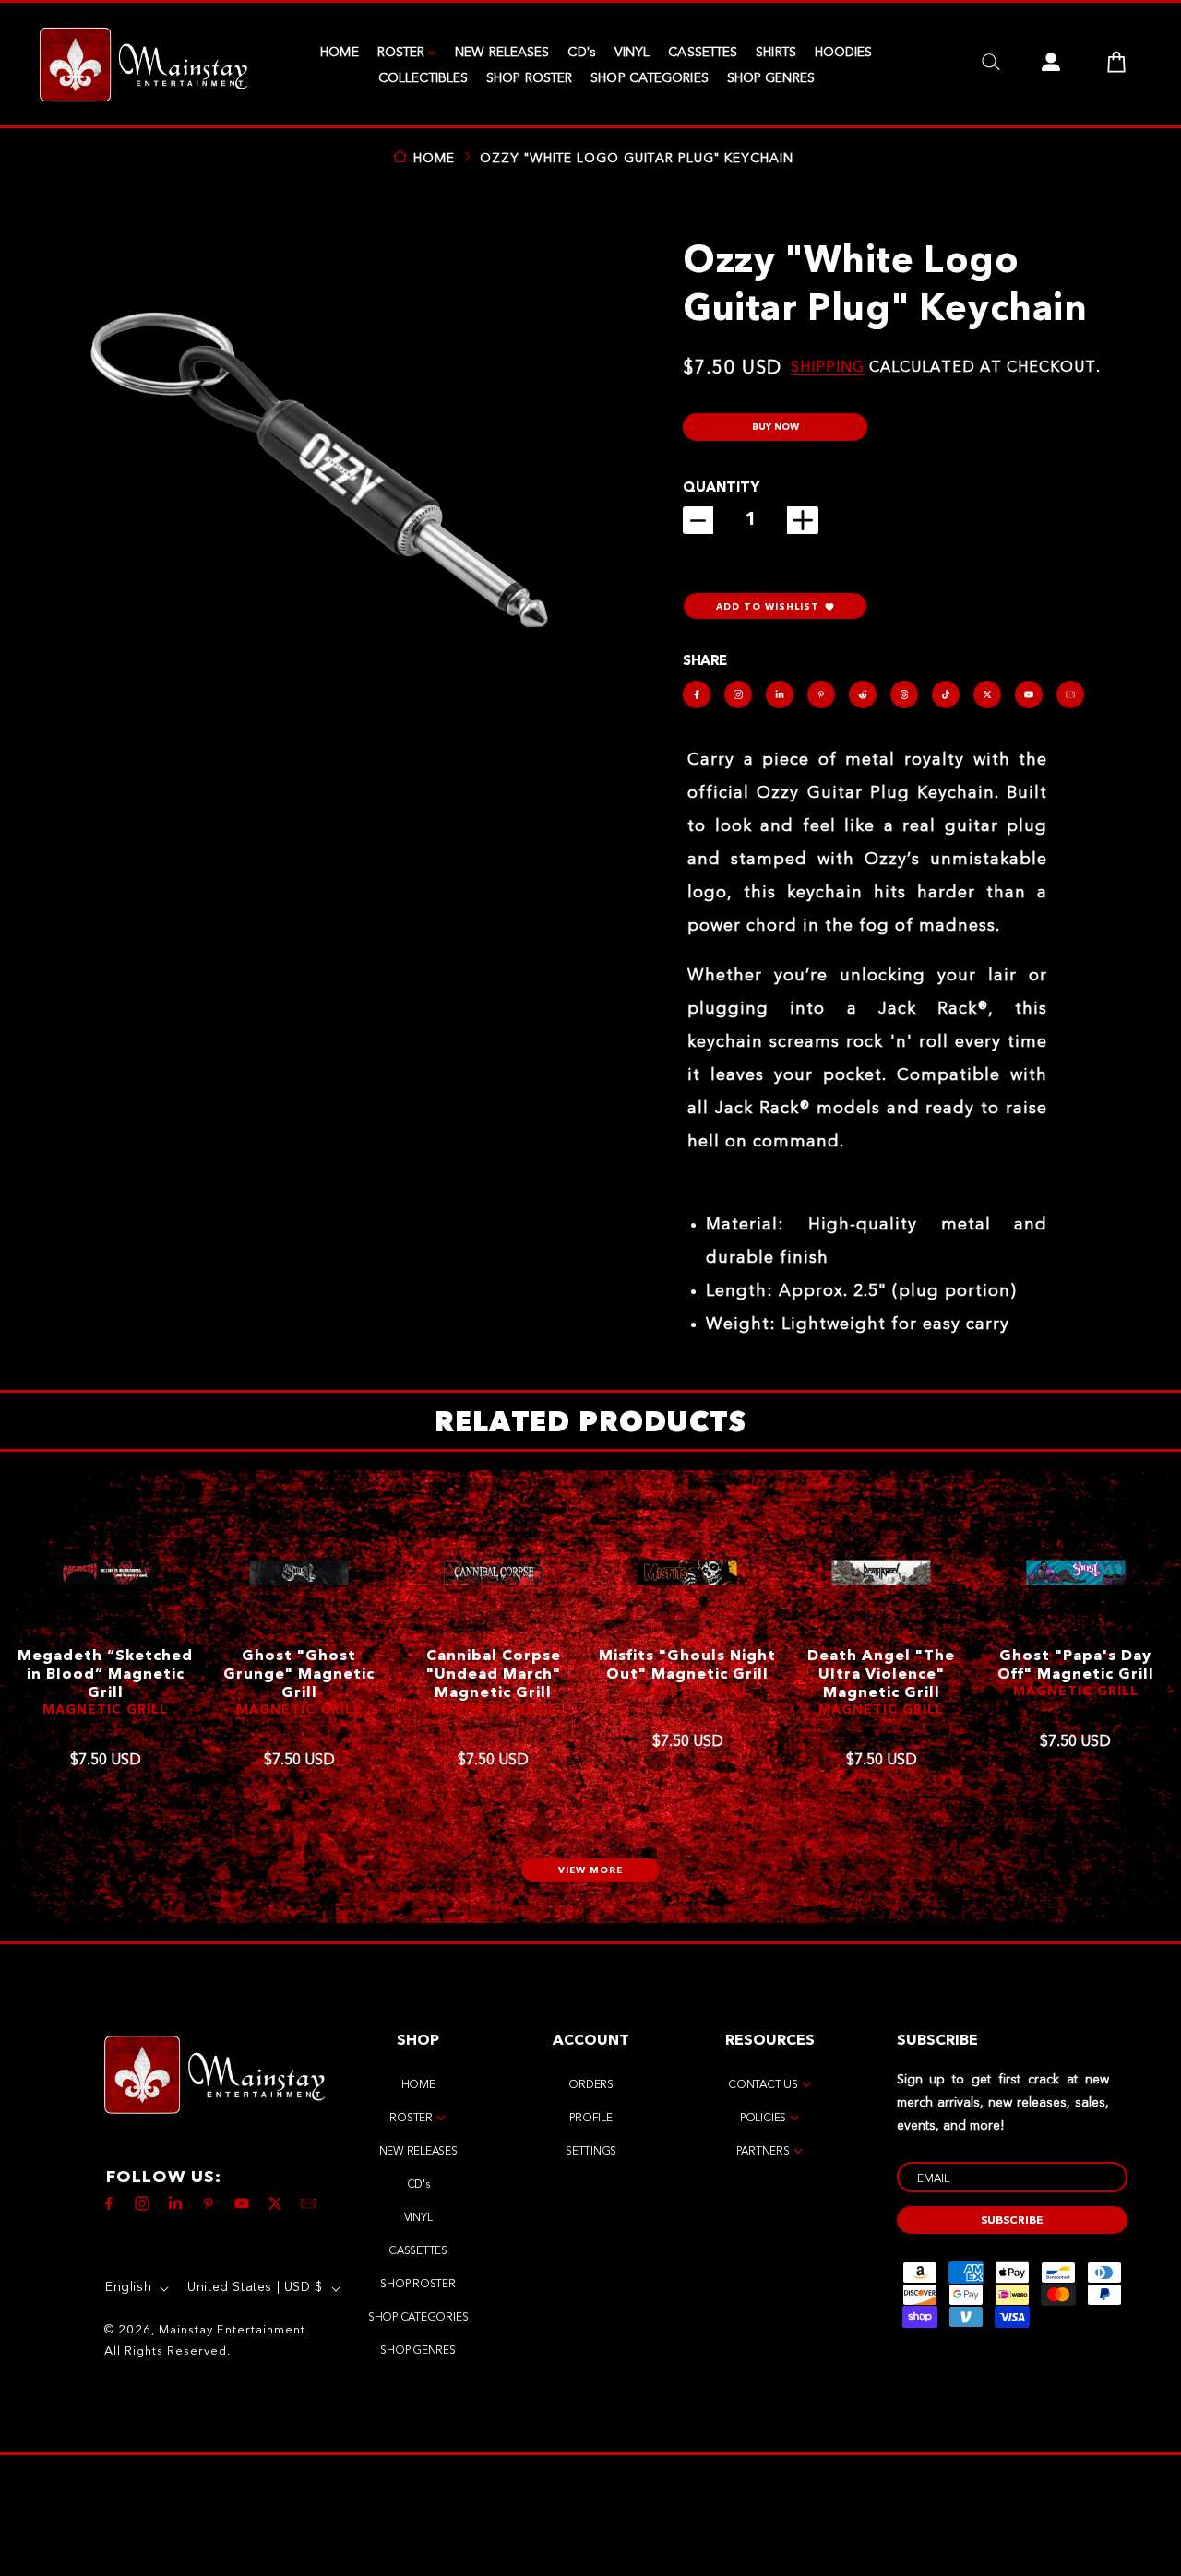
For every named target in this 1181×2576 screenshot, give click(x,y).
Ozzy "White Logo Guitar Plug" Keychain (637, 159)
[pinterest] (821, 694)
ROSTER (401, 53)
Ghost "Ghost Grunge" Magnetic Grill (299, 1675)
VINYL (632, 53)
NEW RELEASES (502, 53)
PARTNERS (763, 2152)
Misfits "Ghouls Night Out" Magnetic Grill (687, 1666)
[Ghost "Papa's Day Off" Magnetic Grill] (1075, 1573)
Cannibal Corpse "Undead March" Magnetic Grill (494, 1675)
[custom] (738, 694)
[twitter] (987, 694)
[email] (1070, 694)
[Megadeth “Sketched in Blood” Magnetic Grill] (105, 1573)
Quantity (721, 488)
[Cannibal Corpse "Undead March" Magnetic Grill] (493, 1573)
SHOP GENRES (771, 78)
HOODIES (844, 53)
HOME (339, 53)
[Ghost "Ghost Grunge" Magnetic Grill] (299, 1573)
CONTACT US (763, 2085)
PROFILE (590, 2119)
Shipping (828, 368)
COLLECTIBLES (423, 78)
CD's (581, 53)
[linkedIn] (780, 694)
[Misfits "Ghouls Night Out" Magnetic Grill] (687, 1573)
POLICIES (763, 2119)
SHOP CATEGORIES (650, 78)
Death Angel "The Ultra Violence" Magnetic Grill (881, 1675)
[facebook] (697, 694)
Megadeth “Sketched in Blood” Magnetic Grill (105, 1675)
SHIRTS (776, 53)
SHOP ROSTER (529, 78)
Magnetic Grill (105, 1710)
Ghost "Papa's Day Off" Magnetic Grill (1076, 1666)
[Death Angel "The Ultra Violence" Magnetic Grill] (882, 1573)
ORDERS (591, 2085)
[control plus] (803, 520)
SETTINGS (591, 2152)
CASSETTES (703, 53)
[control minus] (698, 520)
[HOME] (143, 65)
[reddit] (863, 694)
